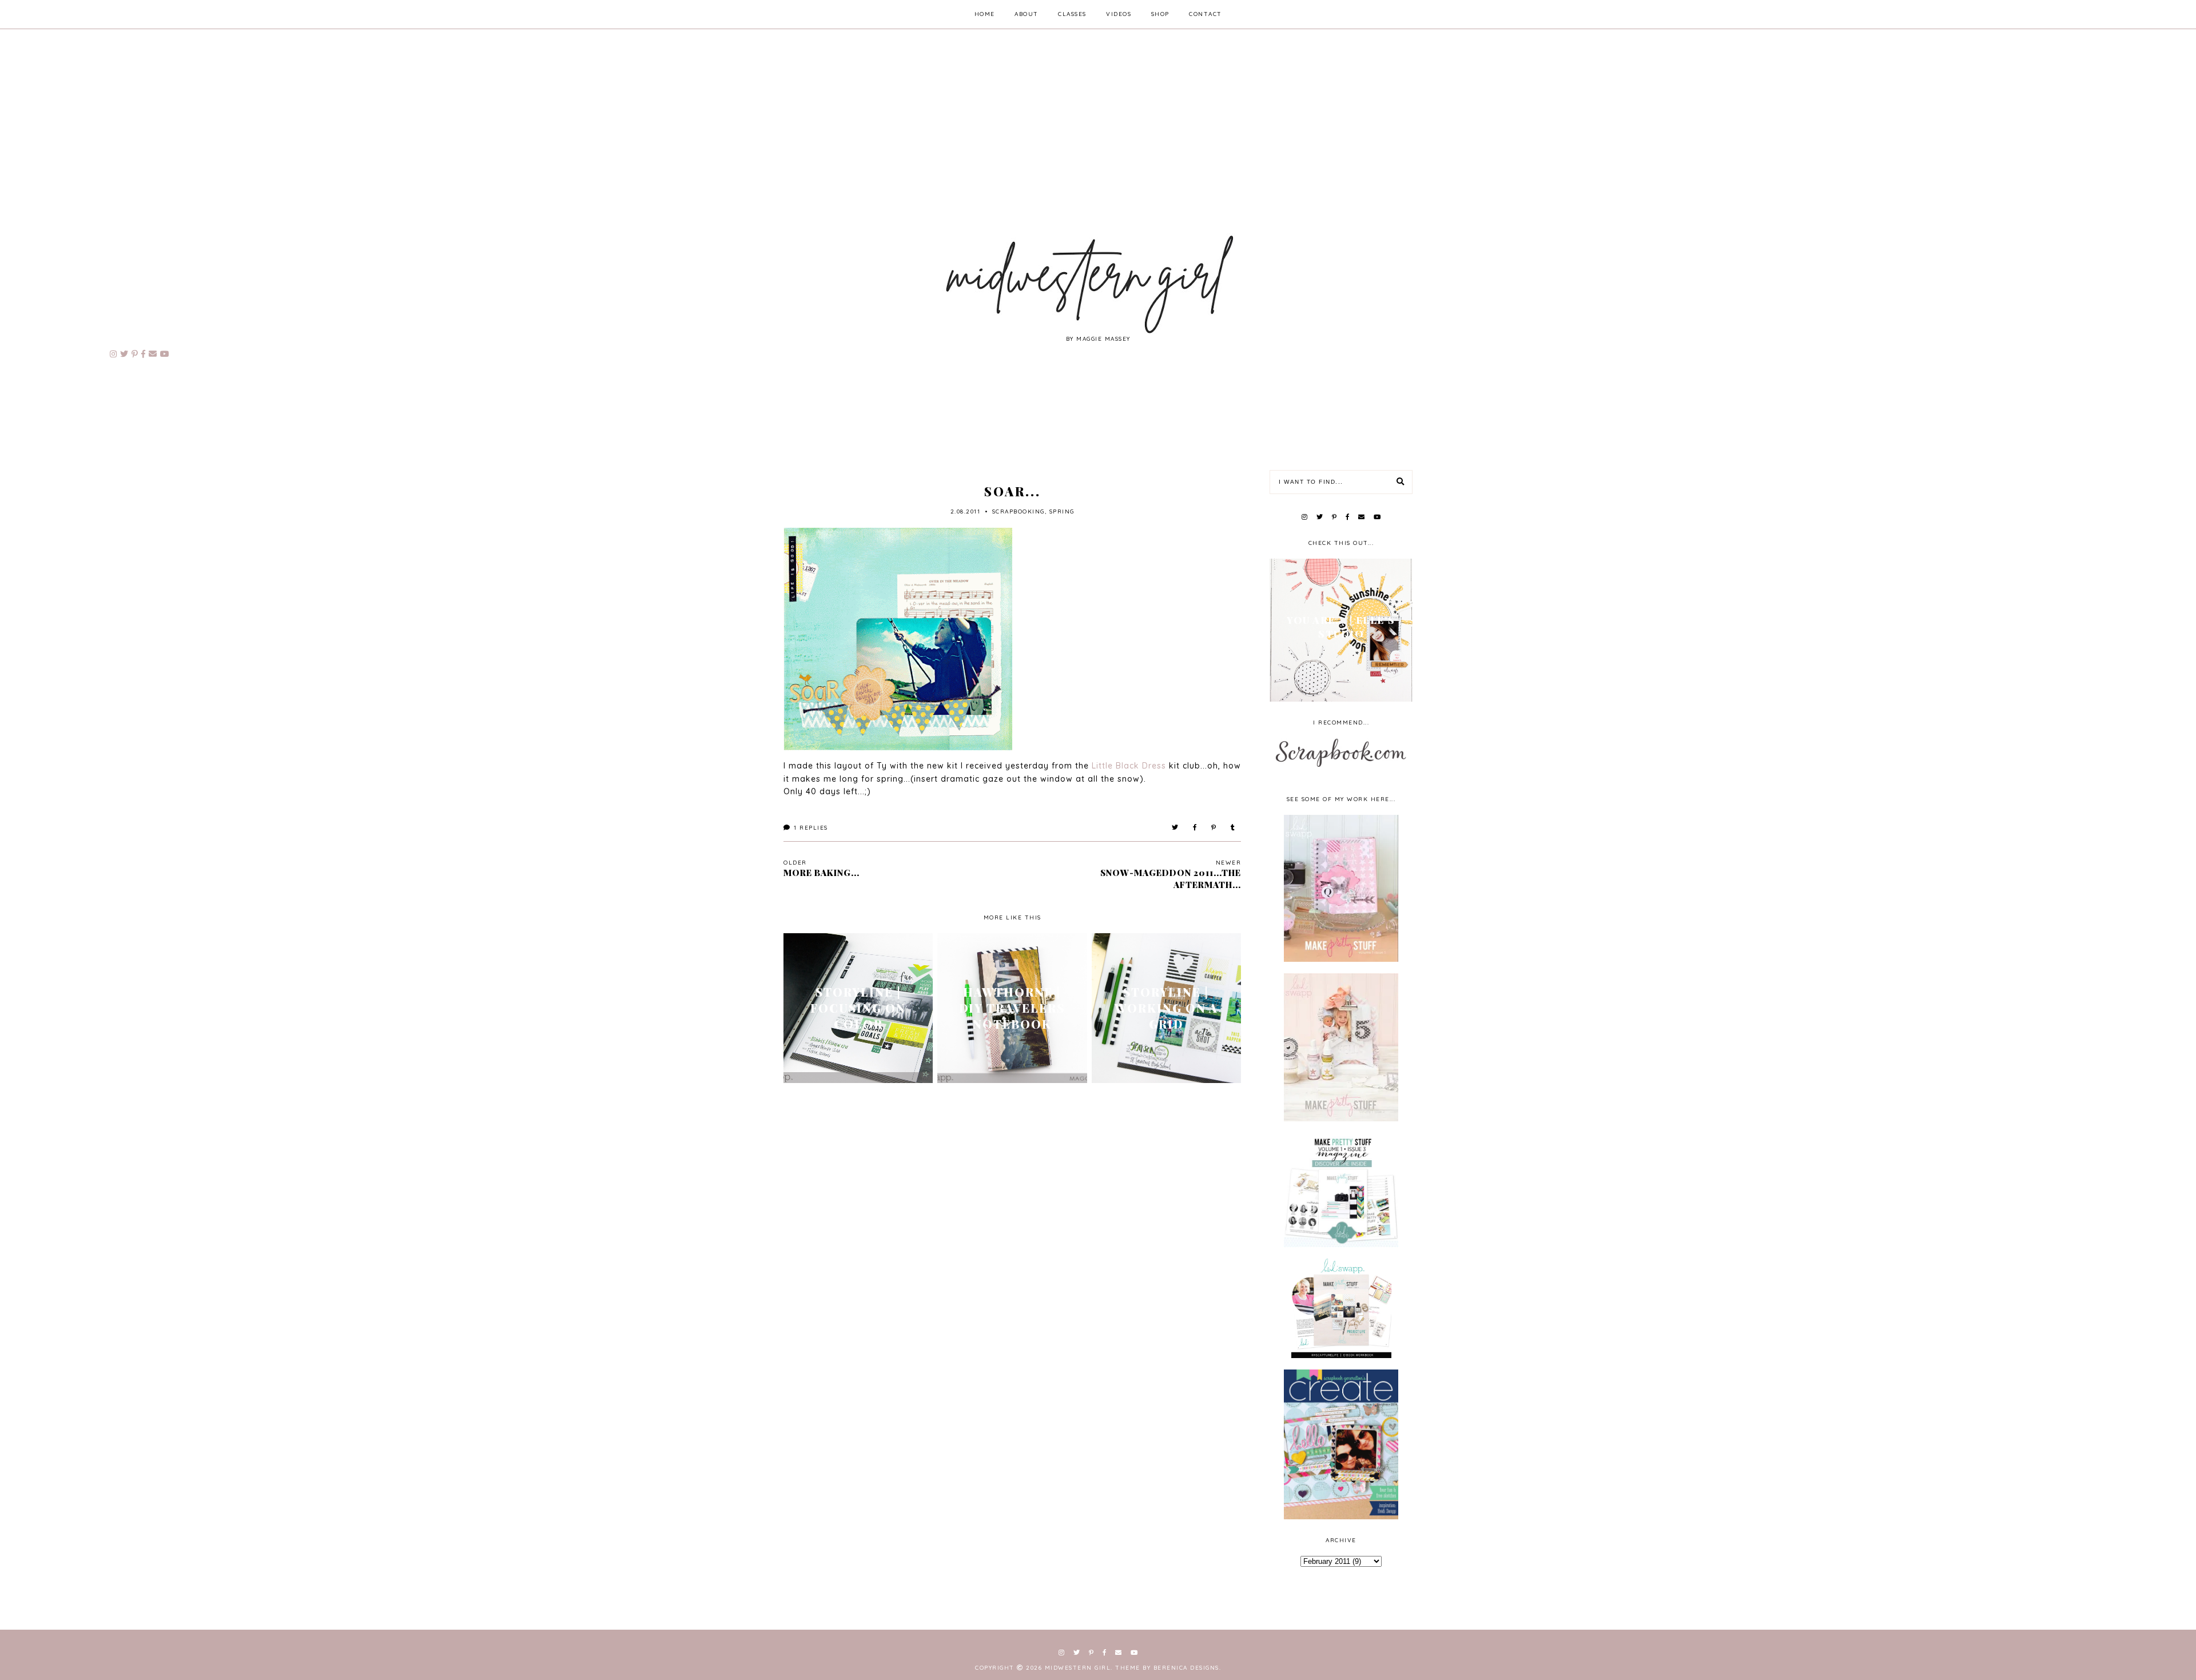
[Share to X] (1175, 828)
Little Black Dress (1129, 766)
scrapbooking (1019, 511)
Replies (811, 828)
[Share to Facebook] (1195, 828)
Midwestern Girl (1078, 1668)
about (1027, 14)
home (985, 14)
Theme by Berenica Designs (1167, 1668)
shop (1160, 14)
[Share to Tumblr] (1233, 828)
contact (1206, 14)
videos (1119, 14)
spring (1062, 511)
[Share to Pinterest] (1214, 828)
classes (1072, 14)
